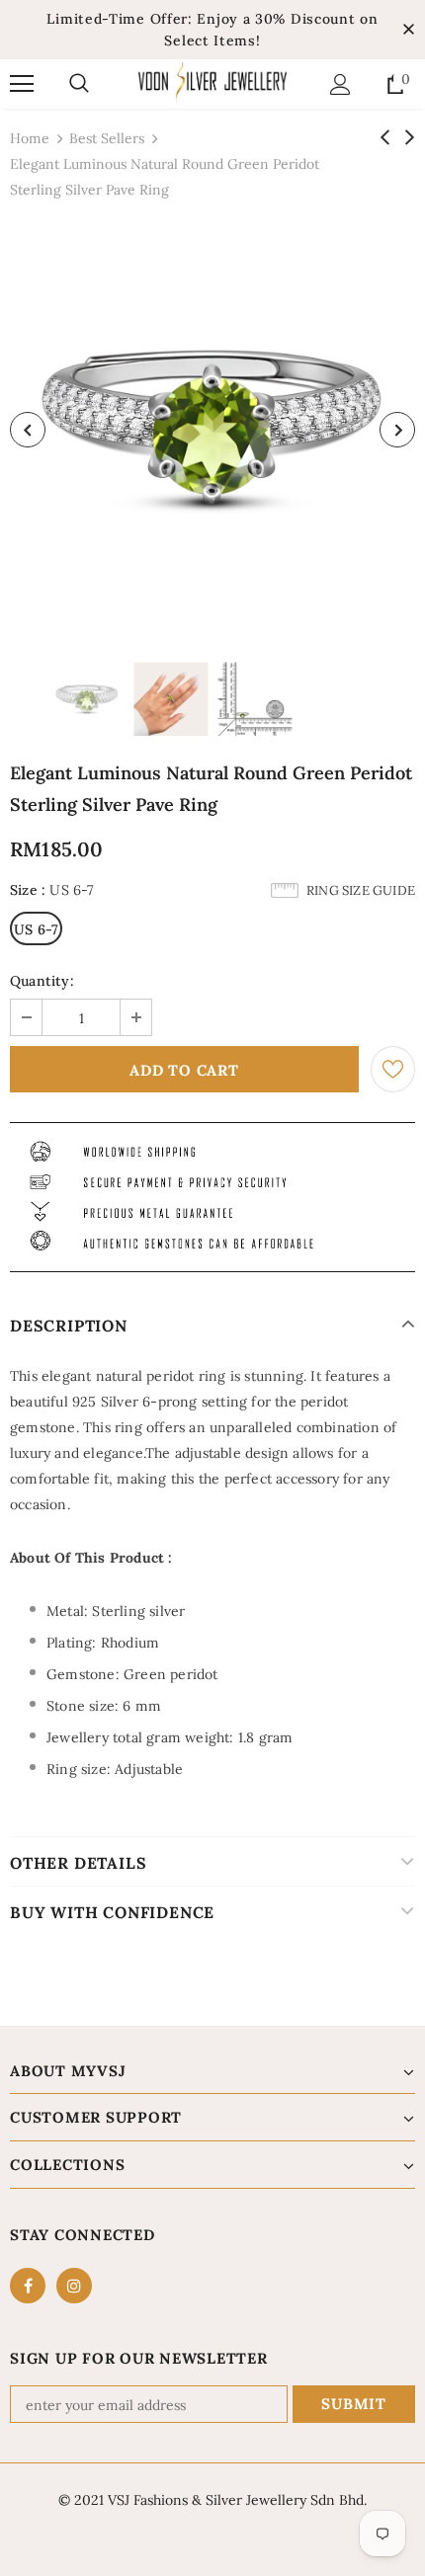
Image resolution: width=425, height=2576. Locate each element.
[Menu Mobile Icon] (22, 84)
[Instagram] (74, 2286)
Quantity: (42, 981)
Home (30, 138)
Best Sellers (107, 138)
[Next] (397, 430)
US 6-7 (36, 929)
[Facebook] (28, 2286)
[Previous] (28, 430)
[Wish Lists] (393, 1069)
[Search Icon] (79, 84)
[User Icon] (340, 84)
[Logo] (212, 83)
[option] (212, 430)
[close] (408, 30)
